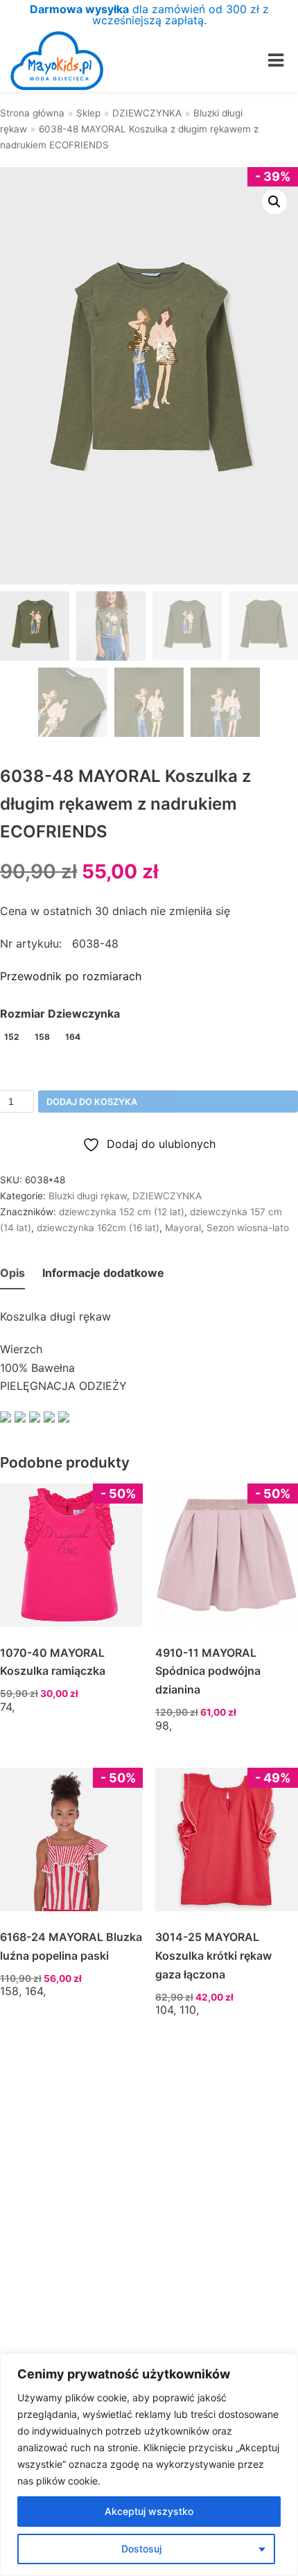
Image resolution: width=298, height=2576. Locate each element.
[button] (274, 202)
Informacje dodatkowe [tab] (103, 1273)
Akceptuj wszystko (149, 2511)
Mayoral (183, 1228)
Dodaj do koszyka (92, 1102)
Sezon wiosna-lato (248, 1228)
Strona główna (32, 113)
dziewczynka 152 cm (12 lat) (122, 1212)
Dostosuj (141, 2549)
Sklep (88, 113)
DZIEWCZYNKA (147, 113)
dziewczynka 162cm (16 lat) (98, 1228)
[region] (149, 2465)
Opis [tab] (12, 1273)
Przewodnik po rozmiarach (71, 976)
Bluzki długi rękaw (88, 1196)
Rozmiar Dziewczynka (60, 1013)
